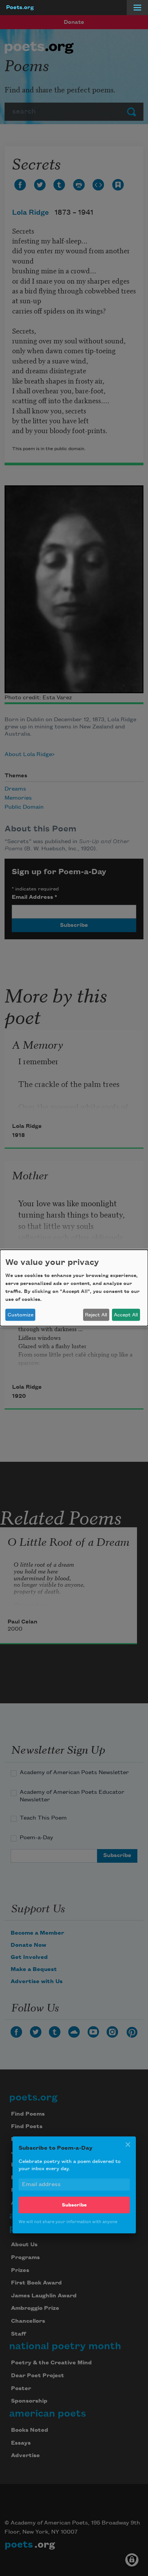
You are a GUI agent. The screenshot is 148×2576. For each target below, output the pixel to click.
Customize (20, 1315)
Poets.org (20, 8)
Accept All (126, 1315)
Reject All (96, 1315)
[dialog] (74, 1288)
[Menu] (137, 8)
